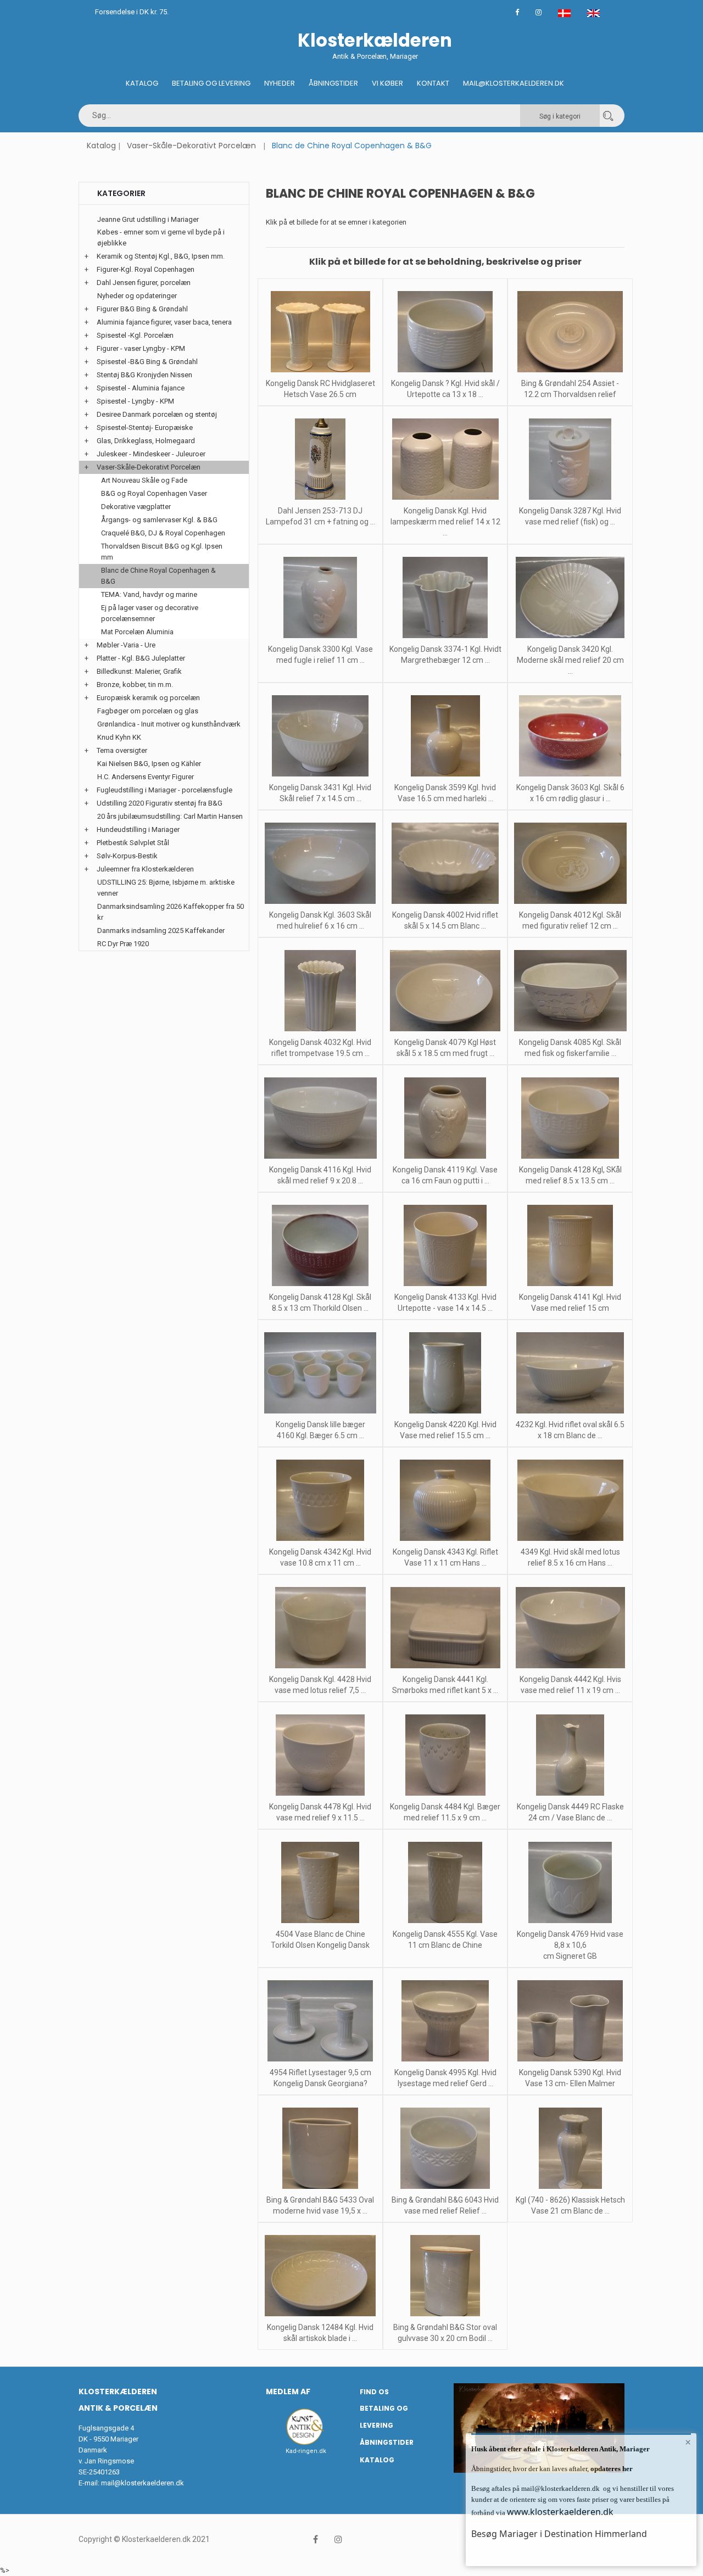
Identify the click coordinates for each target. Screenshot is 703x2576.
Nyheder (280, 83)
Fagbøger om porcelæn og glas (148, 711)
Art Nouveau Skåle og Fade (144, 480)
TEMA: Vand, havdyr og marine (149, 594)
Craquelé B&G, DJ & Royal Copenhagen (163, 533)
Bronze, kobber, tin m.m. (135, 684)
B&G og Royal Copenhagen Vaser (154, 493)
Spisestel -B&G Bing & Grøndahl (147, 362)
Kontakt (433, 83)
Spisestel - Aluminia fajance (141, 388)
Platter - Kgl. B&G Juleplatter (141, 658)
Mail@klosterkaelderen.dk (514, 83)
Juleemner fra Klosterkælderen (145, 869)
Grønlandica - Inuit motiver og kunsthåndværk (169, 724)
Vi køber (387, 83)
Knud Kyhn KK (119, 737)
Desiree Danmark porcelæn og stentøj (157, 414)
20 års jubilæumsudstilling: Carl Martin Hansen (170, 816)
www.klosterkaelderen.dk (560, 2512)
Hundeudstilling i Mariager (138, 829)
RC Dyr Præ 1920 (123, 944)
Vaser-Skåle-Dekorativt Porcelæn (191, 146)
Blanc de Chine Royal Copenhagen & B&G (158, 576)
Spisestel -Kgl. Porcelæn (135, 335)
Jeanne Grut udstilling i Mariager (148, 219)
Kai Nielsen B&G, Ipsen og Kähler (149, 764)
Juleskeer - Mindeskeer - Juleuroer (151, 454)
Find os (374, 2392)
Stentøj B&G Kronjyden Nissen (144, 375)
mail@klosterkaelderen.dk (143, 2483)
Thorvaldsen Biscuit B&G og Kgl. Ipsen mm (162, 552)
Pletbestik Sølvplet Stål (133, 843)
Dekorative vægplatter (136, 507)
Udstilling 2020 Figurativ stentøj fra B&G (160, 803)
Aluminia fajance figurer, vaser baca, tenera (164, 322)
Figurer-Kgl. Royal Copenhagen (146, 269)
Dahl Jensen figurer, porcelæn (144, 283)
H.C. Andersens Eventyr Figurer (146, 777)
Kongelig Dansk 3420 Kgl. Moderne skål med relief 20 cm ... (570, 660)
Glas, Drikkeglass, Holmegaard (146, 441)
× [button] (688, 2442)
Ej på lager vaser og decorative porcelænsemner (150, 613)
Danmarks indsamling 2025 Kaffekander (161, 931)
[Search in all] (608, 116)
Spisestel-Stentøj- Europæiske (145, 428)
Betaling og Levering (211, 83)
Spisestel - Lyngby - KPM (135, 401)
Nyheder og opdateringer (137, 296)
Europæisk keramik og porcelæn (148, 698)
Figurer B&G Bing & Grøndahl (142, 309)
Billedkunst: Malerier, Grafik (139, 671)
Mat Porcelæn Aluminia (137, 632)
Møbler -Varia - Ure (126, 645)
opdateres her (611, 2469)
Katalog (142, 83)
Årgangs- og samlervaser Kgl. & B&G (159, 520)
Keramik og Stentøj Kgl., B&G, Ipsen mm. (161, 256)
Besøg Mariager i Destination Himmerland (559, 2534)
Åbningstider (333, 83)
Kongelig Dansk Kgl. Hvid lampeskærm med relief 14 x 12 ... (445, 522)
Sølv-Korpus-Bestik (127, 856)
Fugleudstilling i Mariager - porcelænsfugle (164, 790)
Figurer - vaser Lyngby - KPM (141, 348)
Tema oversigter (122, 750)
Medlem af (288, 2391)
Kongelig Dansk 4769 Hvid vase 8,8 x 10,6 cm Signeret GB (570, 1945)
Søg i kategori (560, 116)
